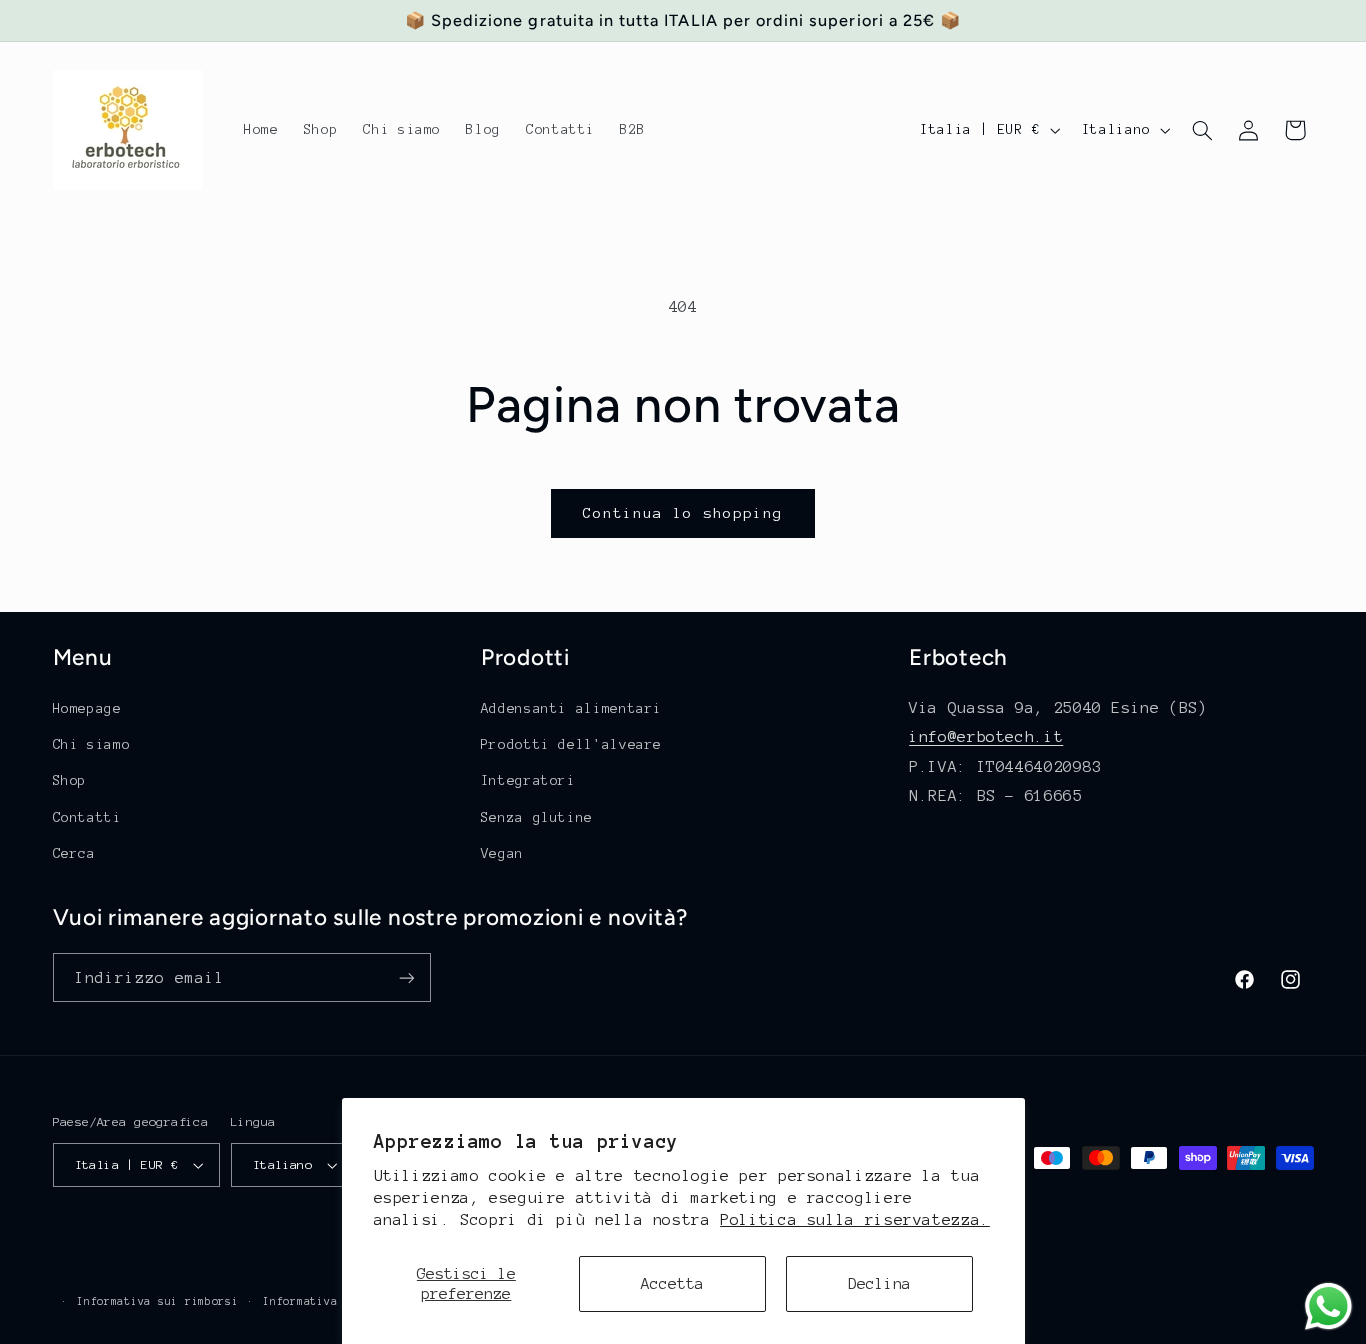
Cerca (74, 853)
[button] (1202, 130)
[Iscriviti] (406, 977)
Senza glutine (537, 817)
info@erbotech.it (986, 736)
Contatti (87, 817)
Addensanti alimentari (571, 708)
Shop (70, 780)
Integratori (528, 780)
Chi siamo (92, 744)
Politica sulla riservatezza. (855, 1219)
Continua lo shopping (683, 513)
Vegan (502, 853)
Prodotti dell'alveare (571, 744)
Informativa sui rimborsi (158, 1301)
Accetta (672, 1283)
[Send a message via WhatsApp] (1328, 1306)
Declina (879, 1283)
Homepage (87, 708)
